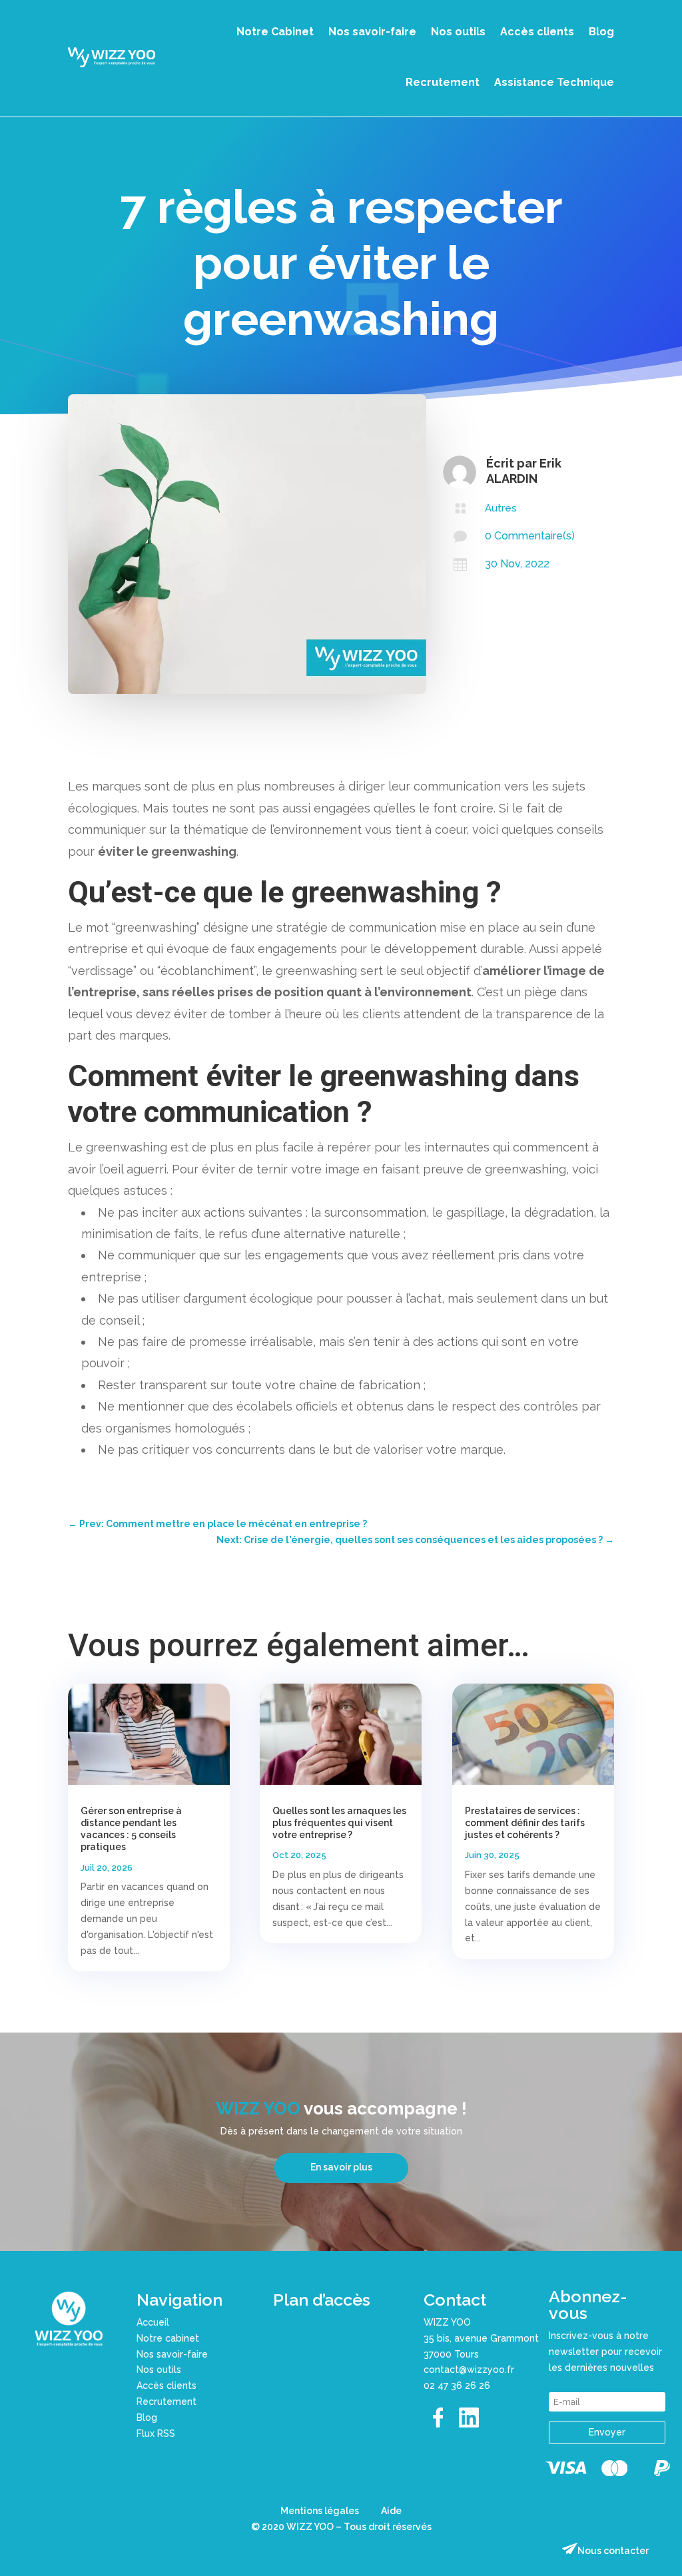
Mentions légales (320, 2511)
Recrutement (443, 82)
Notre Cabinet (275, 32)
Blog (601, 32)
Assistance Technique (554, 82)
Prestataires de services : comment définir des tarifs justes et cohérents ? (525, 1823)
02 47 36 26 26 (457, 2386)
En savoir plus (341, 2167)
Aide (391, 2511)
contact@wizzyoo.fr (469, 2370)
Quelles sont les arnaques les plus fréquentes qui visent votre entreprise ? (339, 1823)
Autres (501, 508)
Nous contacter (613, 2551)
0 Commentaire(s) (530, 536)
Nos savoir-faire (372, 32)
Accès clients (537, 32)
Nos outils (458, 32)
